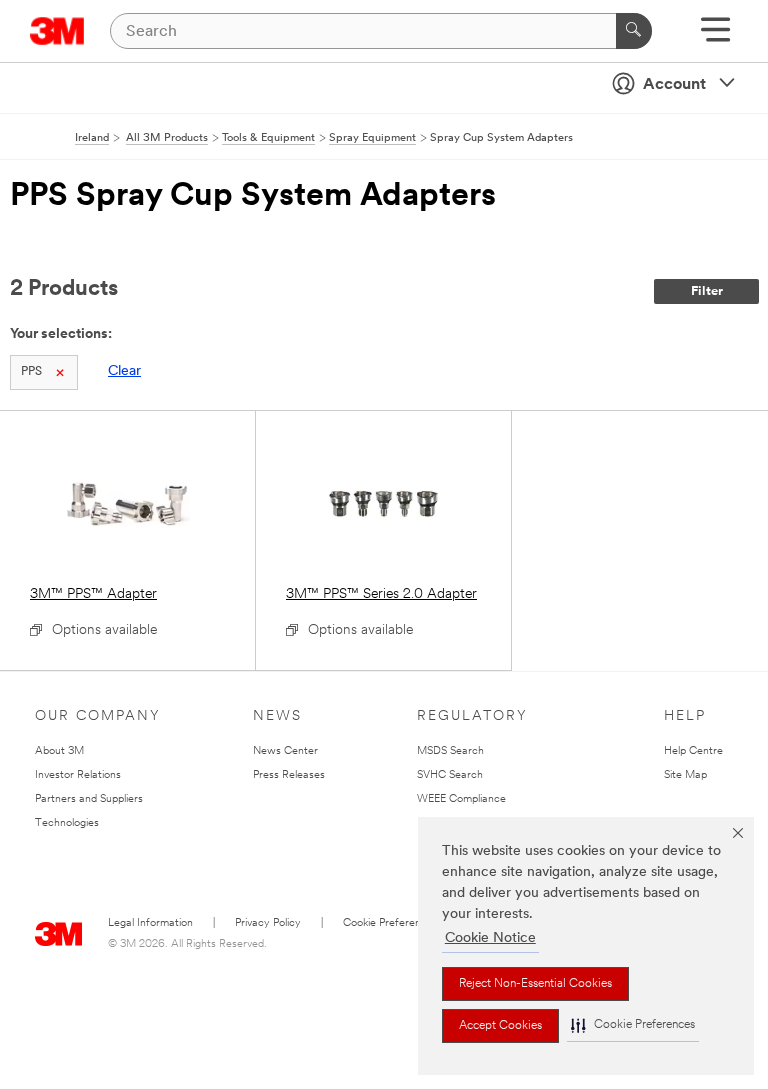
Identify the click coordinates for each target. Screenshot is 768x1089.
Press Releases (289, 775)
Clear (124, 371)
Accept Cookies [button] (500, 1026)
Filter (707, 291)
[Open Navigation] (715, 36)
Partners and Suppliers (89, 799)
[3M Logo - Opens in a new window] (57, 31)
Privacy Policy (268, 923)
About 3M (59, 751)
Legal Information (150, 923)
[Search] (634, 31)
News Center (285, 751)
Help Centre (693, 751)
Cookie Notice (490, 938)
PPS (31, 372)
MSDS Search (450, 751)
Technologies (67, 823)
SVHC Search (450, 775)
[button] (633, 1025)
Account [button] (674, 85)
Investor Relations (78, 775)
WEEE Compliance (461, 799)
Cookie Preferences (390, 923)
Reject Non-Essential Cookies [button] (535, 984)
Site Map (685, 775)
